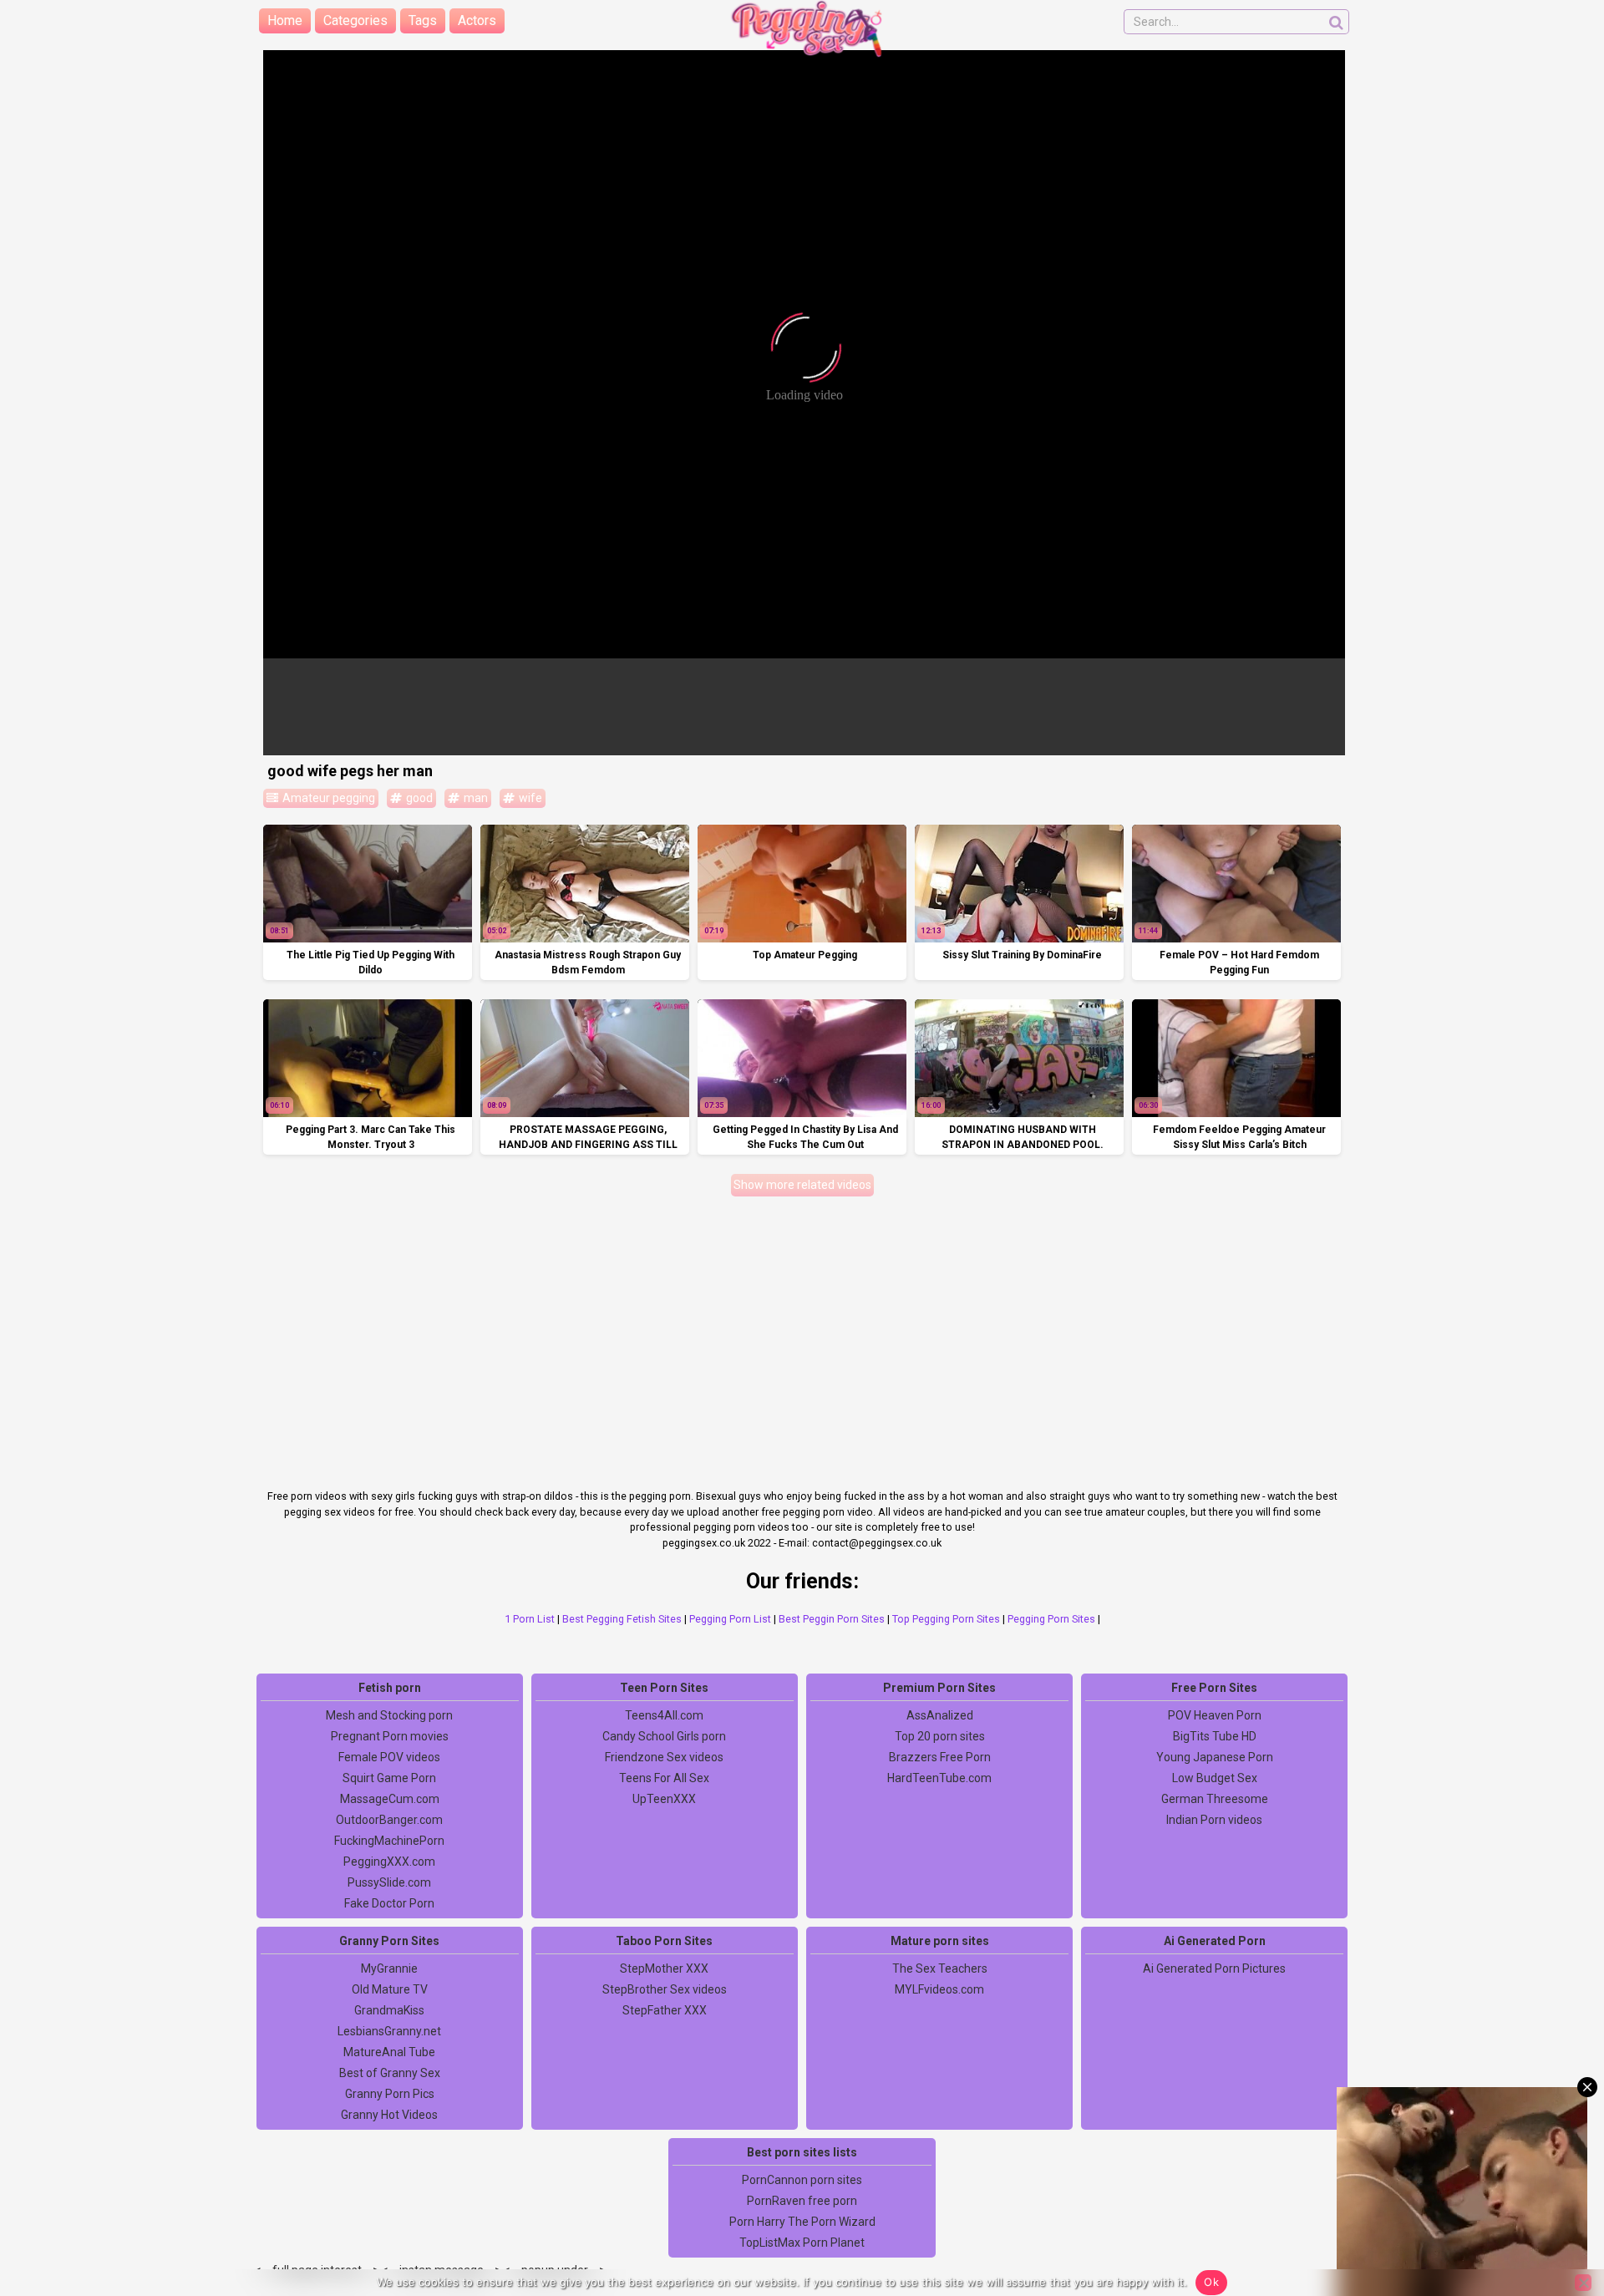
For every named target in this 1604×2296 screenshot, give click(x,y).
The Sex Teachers (940, 1968)
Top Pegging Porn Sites (946, 1619)
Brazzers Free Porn (940, 1757)
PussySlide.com (389, 1882)
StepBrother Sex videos (665, 1989)
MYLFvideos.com (939, 1989)
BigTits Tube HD (1215, 1736)
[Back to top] (1554, 2221)
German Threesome (1215, 1799)
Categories (355, 20)
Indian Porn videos (1214, 1820)
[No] (1583, 2283)
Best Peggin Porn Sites (832, 1619)
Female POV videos (389, 1757)
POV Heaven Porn (1215, 1715)
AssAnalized (940, 1715)
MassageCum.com (390, 1799)
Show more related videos (802, 1185)
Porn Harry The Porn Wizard (802, 2222)
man (475, 798)
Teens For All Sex (664, 1778)
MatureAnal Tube (389, 2052)
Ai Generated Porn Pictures (1214, 1968)
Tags (423, 20)
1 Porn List (530, 1619)
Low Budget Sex (1215, 1778)
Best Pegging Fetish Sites (622, 1619)
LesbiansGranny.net (389, 2031)
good (418, 798)
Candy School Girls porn (664, 1736)
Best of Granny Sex (390, 2073)
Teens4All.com (664, 1715)
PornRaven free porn (802, 2201)
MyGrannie (389, 1968)
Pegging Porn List (730, 1619)
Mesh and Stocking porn (389, 1715)
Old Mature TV (390, 1989)
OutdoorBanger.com (389, 1820)
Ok (1211, 2282)
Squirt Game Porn (389, 1778)
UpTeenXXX (664, 1799)
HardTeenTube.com (939, 1778)
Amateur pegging (327, 798)
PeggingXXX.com (389, 1862)
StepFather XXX (665, 2010)
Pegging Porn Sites (1051, 1619)
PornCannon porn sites (802, 2180)
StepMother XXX (664, 1968)
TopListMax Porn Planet (802, 2243)
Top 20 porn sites (940, 1736)
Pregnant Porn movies (390, 1736)
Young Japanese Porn (1215, 1757)
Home (285, 20)
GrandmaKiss (389, 2010)
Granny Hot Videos (389, 2115)
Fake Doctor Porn (389, 1903)
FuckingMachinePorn (389, 1841)
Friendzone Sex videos (664, 1757)
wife (529, 798)
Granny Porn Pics (390, 2094)
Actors (477, 20)
